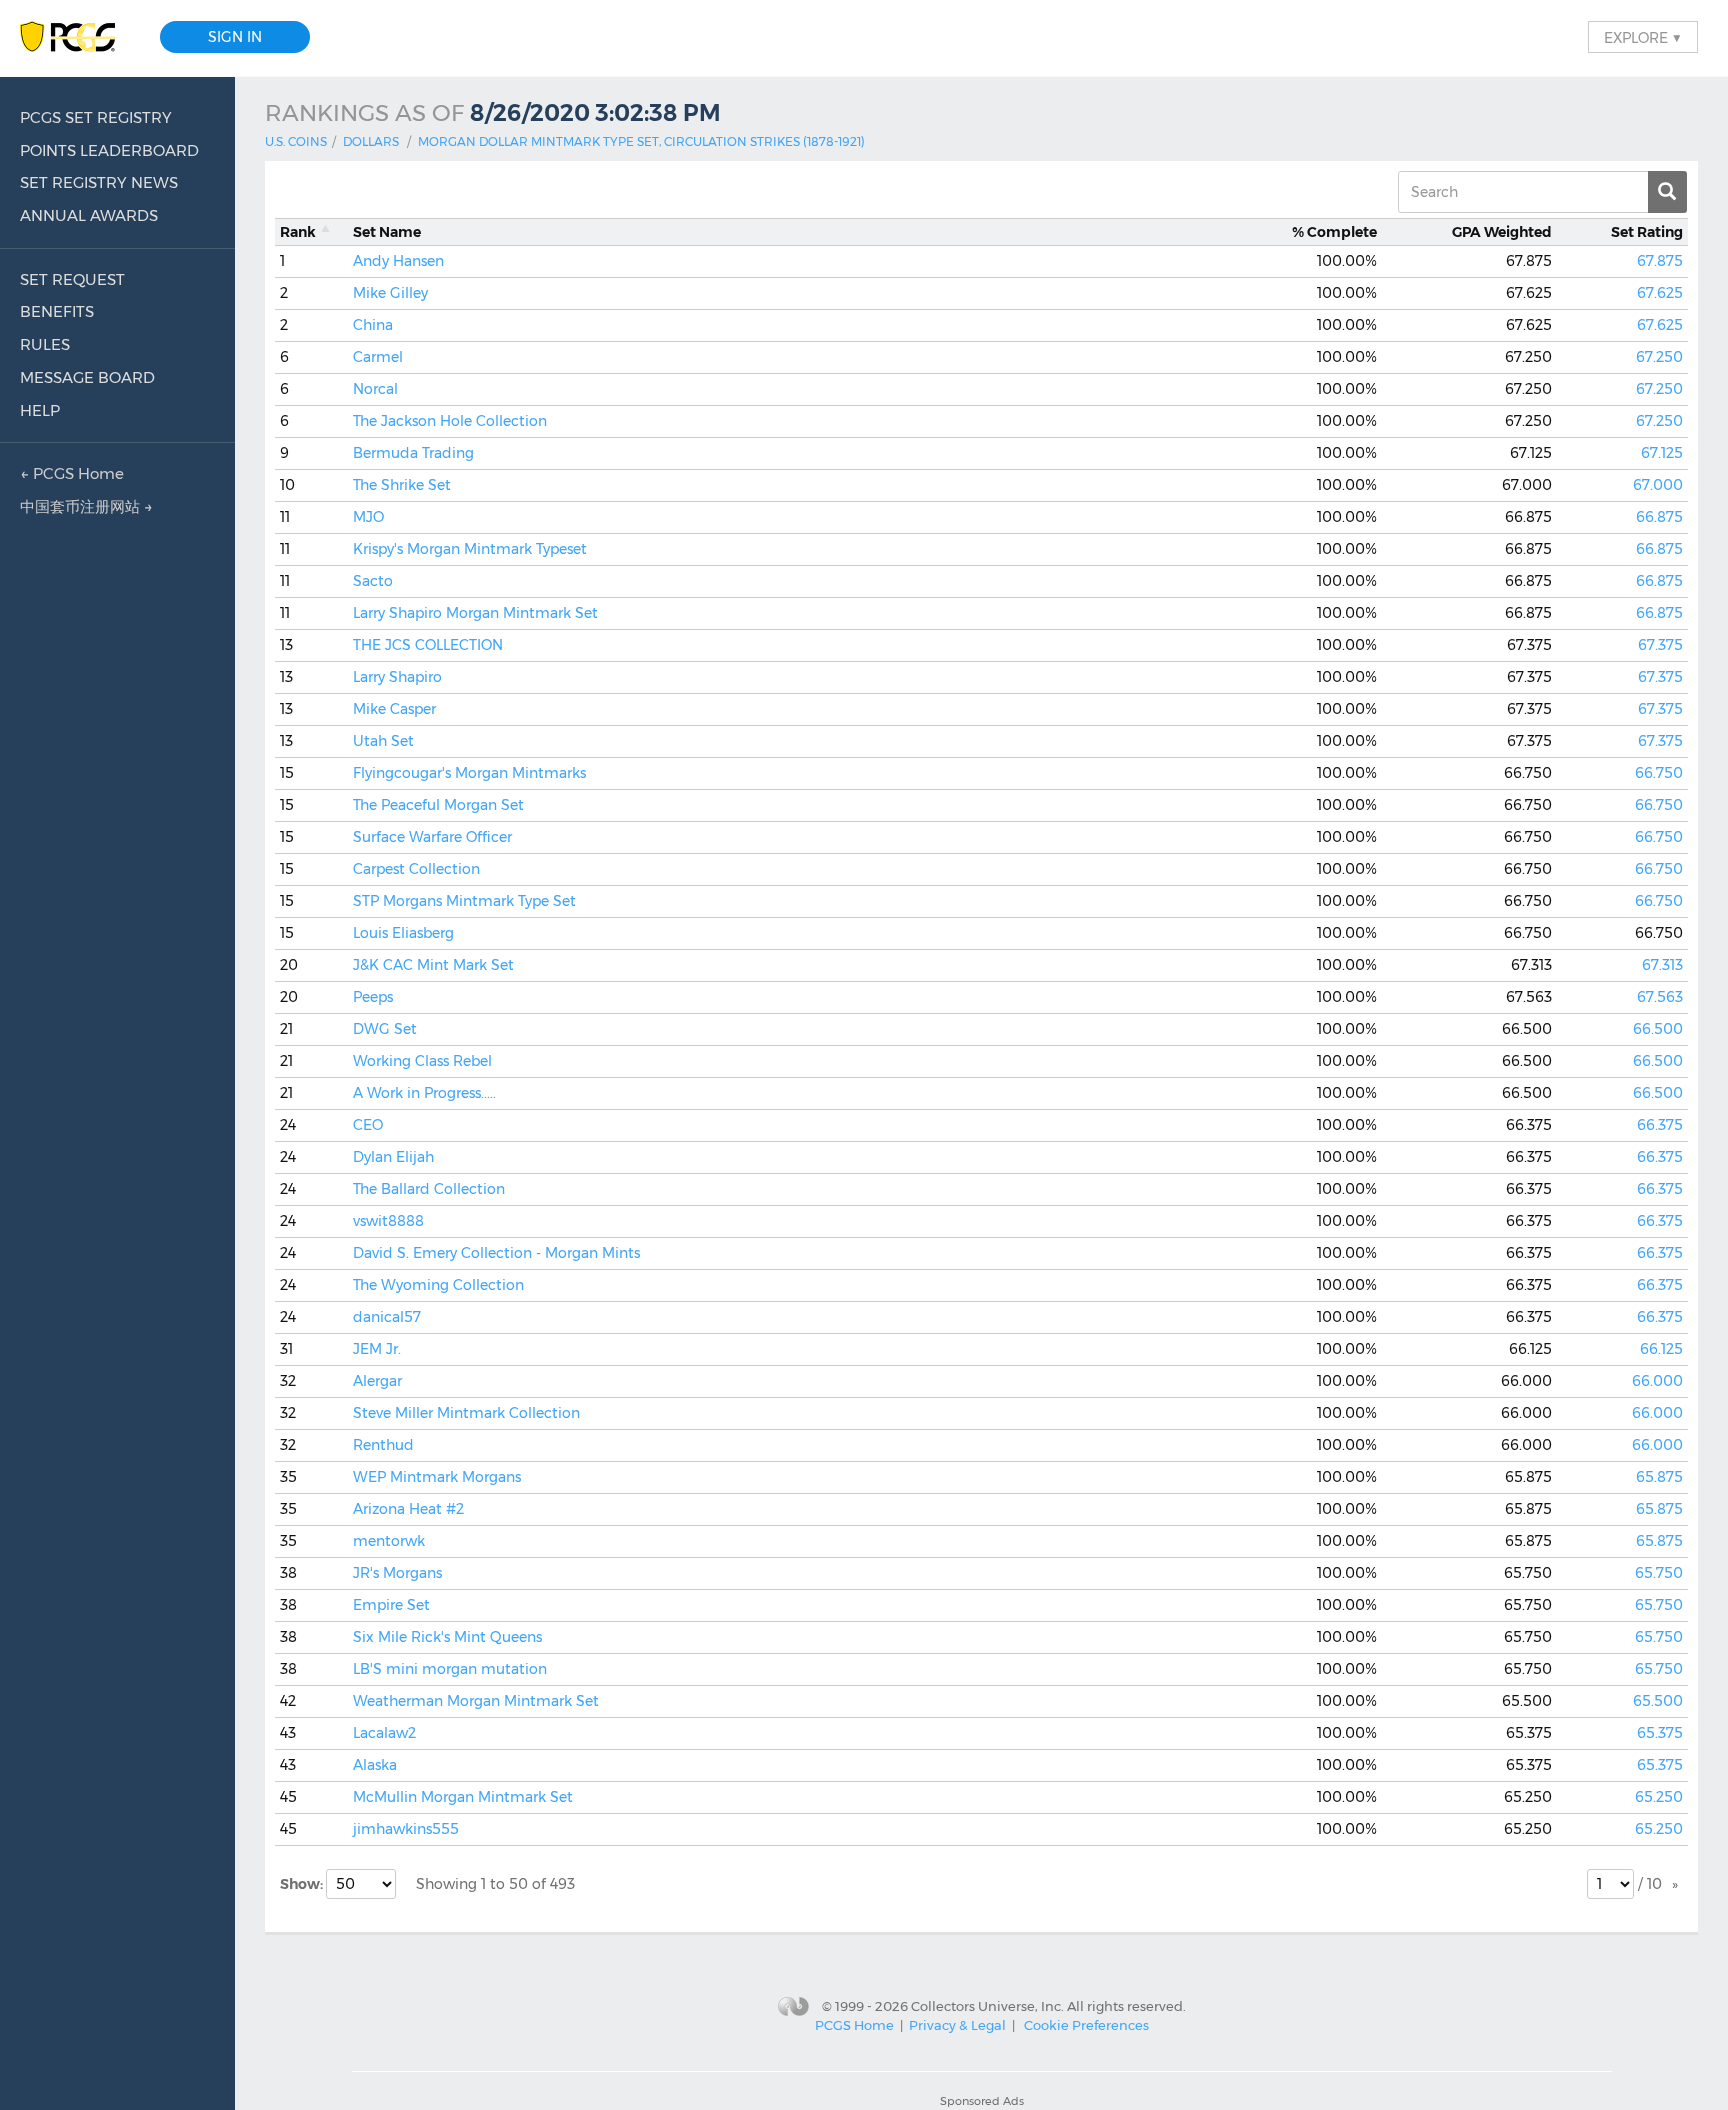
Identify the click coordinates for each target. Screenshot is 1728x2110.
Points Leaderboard (109, 150)
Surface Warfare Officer (432, 837)
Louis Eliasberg (403, 933)
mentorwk (389, 1541)
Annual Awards (89, 215)
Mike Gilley (390, 293)
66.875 (1659, 517)
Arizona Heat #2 (408, 1509)
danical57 (387, 1317)
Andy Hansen (398, 261)
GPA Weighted (1502, 232)
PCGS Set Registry (96, 117)
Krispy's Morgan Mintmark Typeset (470, 549)
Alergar (377, 1381)
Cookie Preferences (1086, 2025)
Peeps (373, 997)
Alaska (375, 1765)
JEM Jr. (377, 1349)
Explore (1643, 37)
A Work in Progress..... (424, 1093)
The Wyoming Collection (438, 1285)
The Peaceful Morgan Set (438, 805)
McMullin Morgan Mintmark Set (463, 1797)
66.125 (1661, 1349)
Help (40, 410)
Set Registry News (99, 182)
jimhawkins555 (406, 1829)
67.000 (1658, 485)
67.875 (1660, 261)
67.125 (1662, 453)
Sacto (373, 581)
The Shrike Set (402, 485)
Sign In (235, 37)
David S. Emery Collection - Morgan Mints (496, 1253)
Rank (298, 232)
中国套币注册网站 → (86, 506)
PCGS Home (854, 2025)
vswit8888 (388, 1221)
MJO (368, 517)
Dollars (371, 141)
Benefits (57, 311)
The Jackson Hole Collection (450, 421)
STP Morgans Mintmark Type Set (464, 901)
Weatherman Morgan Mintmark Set (476, 1701)
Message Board (87, 377)
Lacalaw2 (384, 1733)
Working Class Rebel (422, 1061)
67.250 (1659, 357)
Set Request (72, 279)
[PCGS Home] (77, 37)
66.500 (1658, 1029)
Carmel (378, 357)
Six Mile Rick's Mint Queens (447, 1637)
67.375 (1660, 645)
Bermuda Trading (413, 453)
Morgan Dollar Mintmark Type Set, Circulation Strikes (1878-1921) (641, 141)
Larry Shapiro (397, 677)
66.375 (1660, 1125)
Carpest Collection (416, 869)
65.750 (1659, 1573)
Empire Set (391, 1605)
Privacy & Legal (957, 2025)
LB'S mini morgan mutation (450, 1669)
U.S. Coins (296, 141)
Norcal (375, 389)
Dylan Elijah (393, 1157)
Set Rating (1647, 232)
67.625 (1660, 293)
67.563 (1660, 997)
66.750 (1659, 773)
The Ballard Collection (429, 1189)
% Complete (1334, 232)
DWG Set (385, 1029)
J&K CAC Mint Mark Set (433, 965)
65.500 (1658, 1701)
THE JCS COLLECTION (428, 645)
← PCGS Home (72, 473)
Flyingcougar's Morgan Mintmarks (469, 773)
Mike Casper (394, 709)
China (373, 325)
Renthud (383, 1445)
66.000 (1657, 1381)
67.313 (1662, 965)
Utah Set (383, 741)
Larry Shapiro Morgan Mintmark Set (475, 613)
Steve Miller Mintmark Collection (466, 1413)
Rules (45, 344)
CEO (368, 1125)
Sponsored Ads (982, 2101)
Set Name (387, 232)
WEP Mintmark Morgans (437, 1477)
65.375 (1660, 1733)
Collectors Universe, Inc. (987, 2006)
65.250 (1659, 1797)
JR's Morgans (397, 1573)
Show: (303, 1884)
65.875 (1659, 1477)
